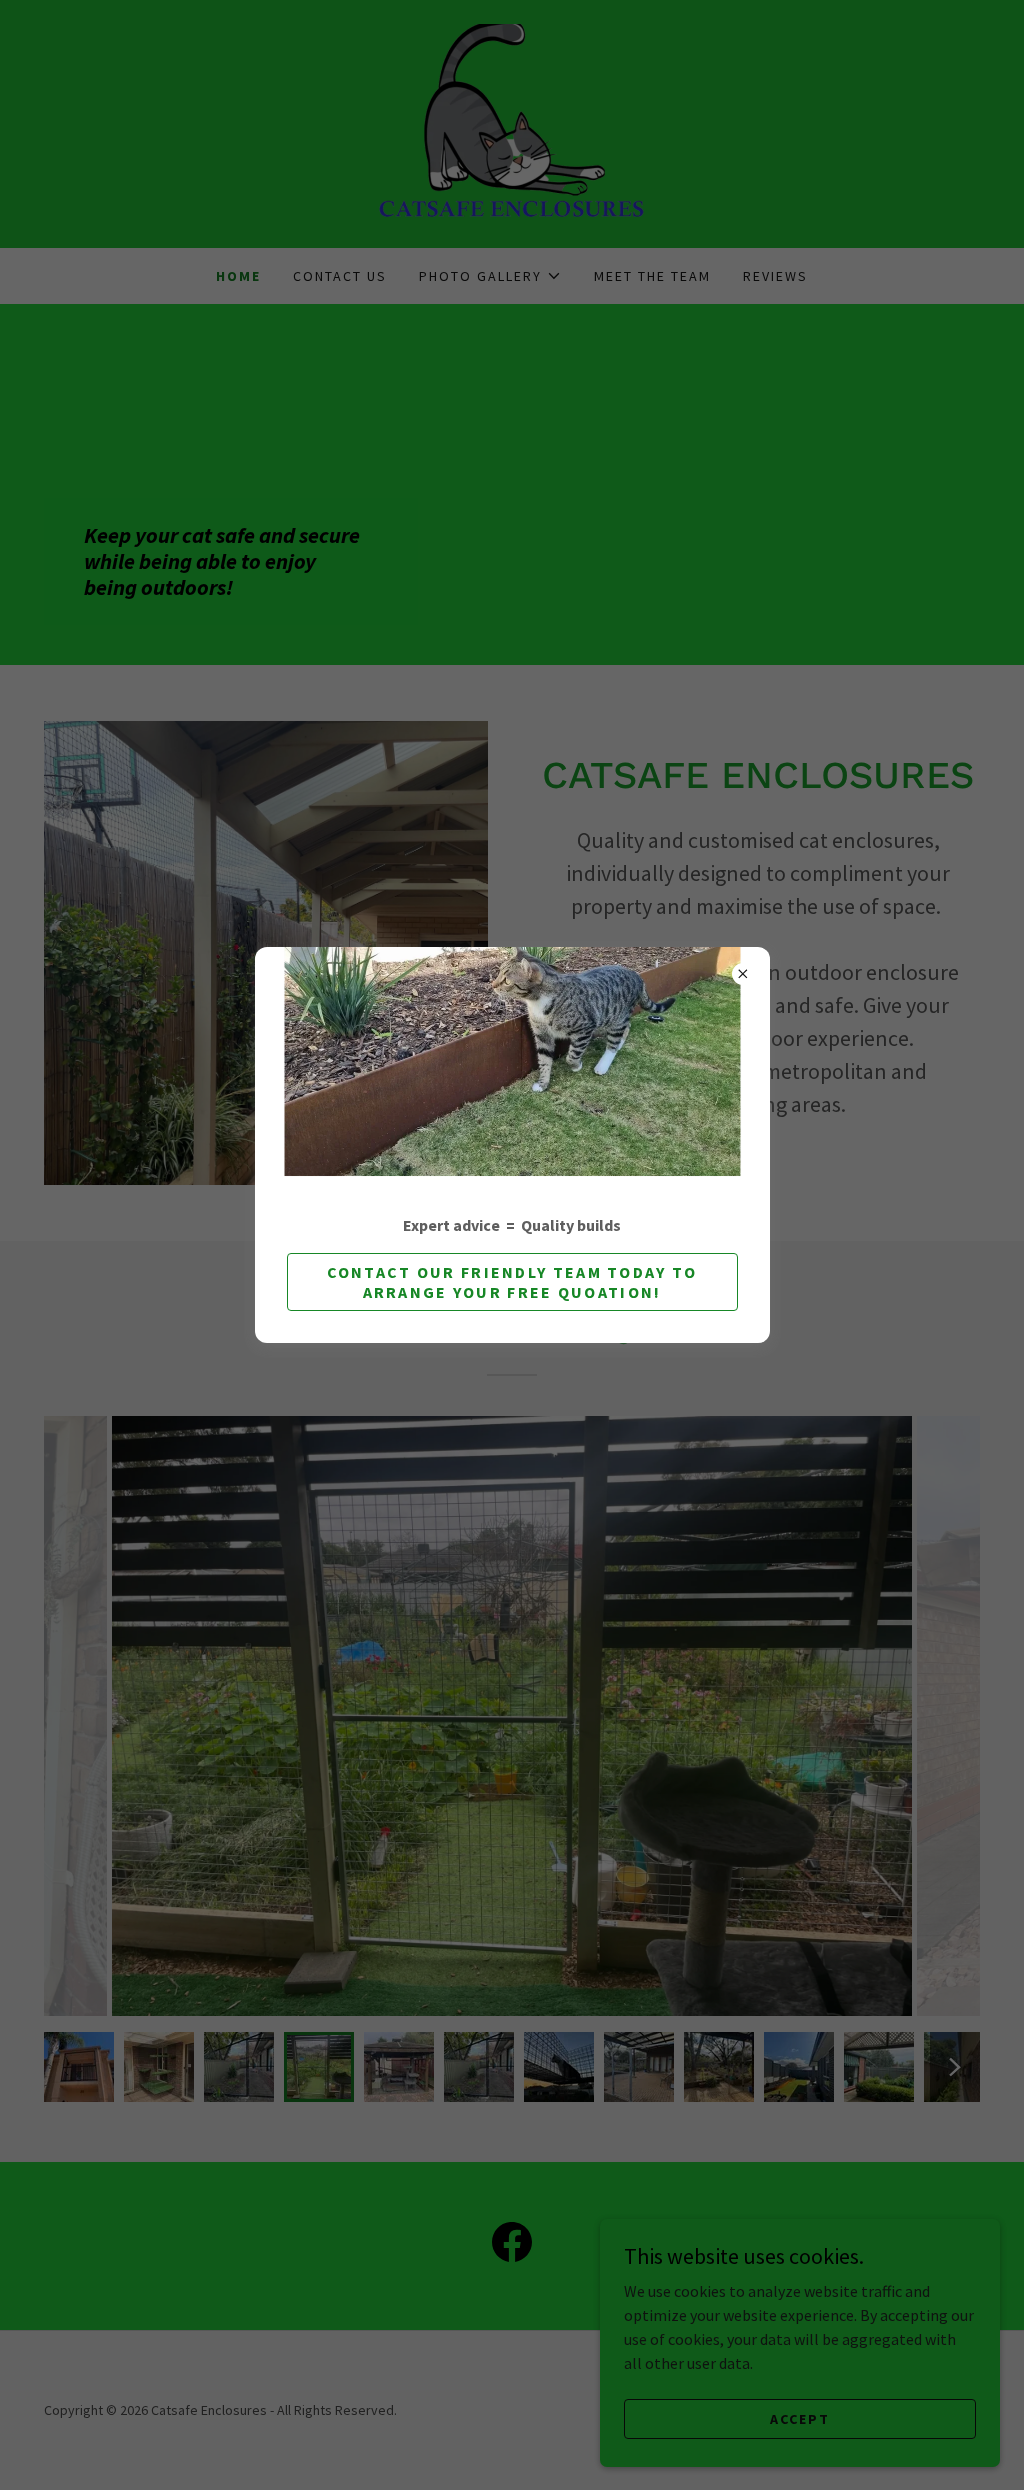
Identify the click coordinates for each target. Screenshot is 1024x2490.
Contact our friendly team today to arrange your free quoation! (512, 1282)
